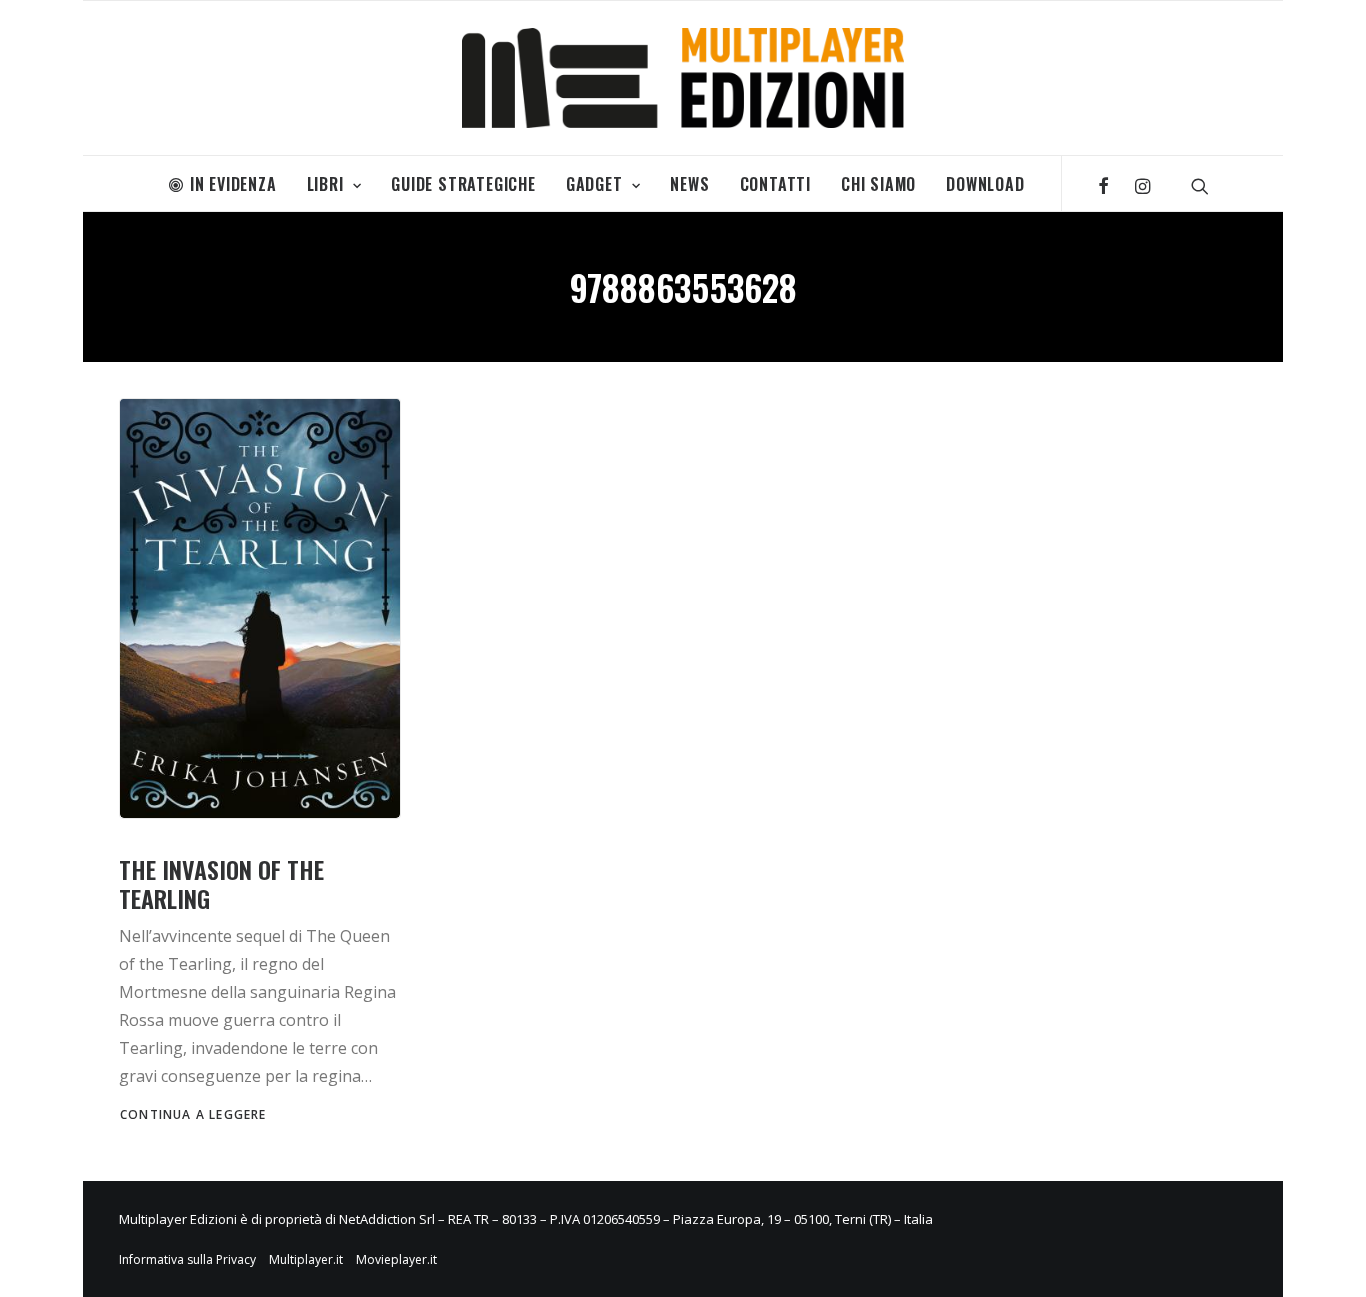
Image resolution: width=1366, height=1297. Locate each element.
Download (985, 184)
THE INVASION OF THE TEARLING (221, 883)
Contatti (775, 184)
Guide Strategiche (463, 184)
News (689, 184)
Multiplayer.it (306, 1259)
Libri (325, 184)
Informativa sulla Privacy (187, 1259)
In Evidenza (233, 184)
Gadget (594, 184)
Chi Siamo (878, 184)
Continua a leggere (193, 1114)
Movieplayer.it (396, 1259)
